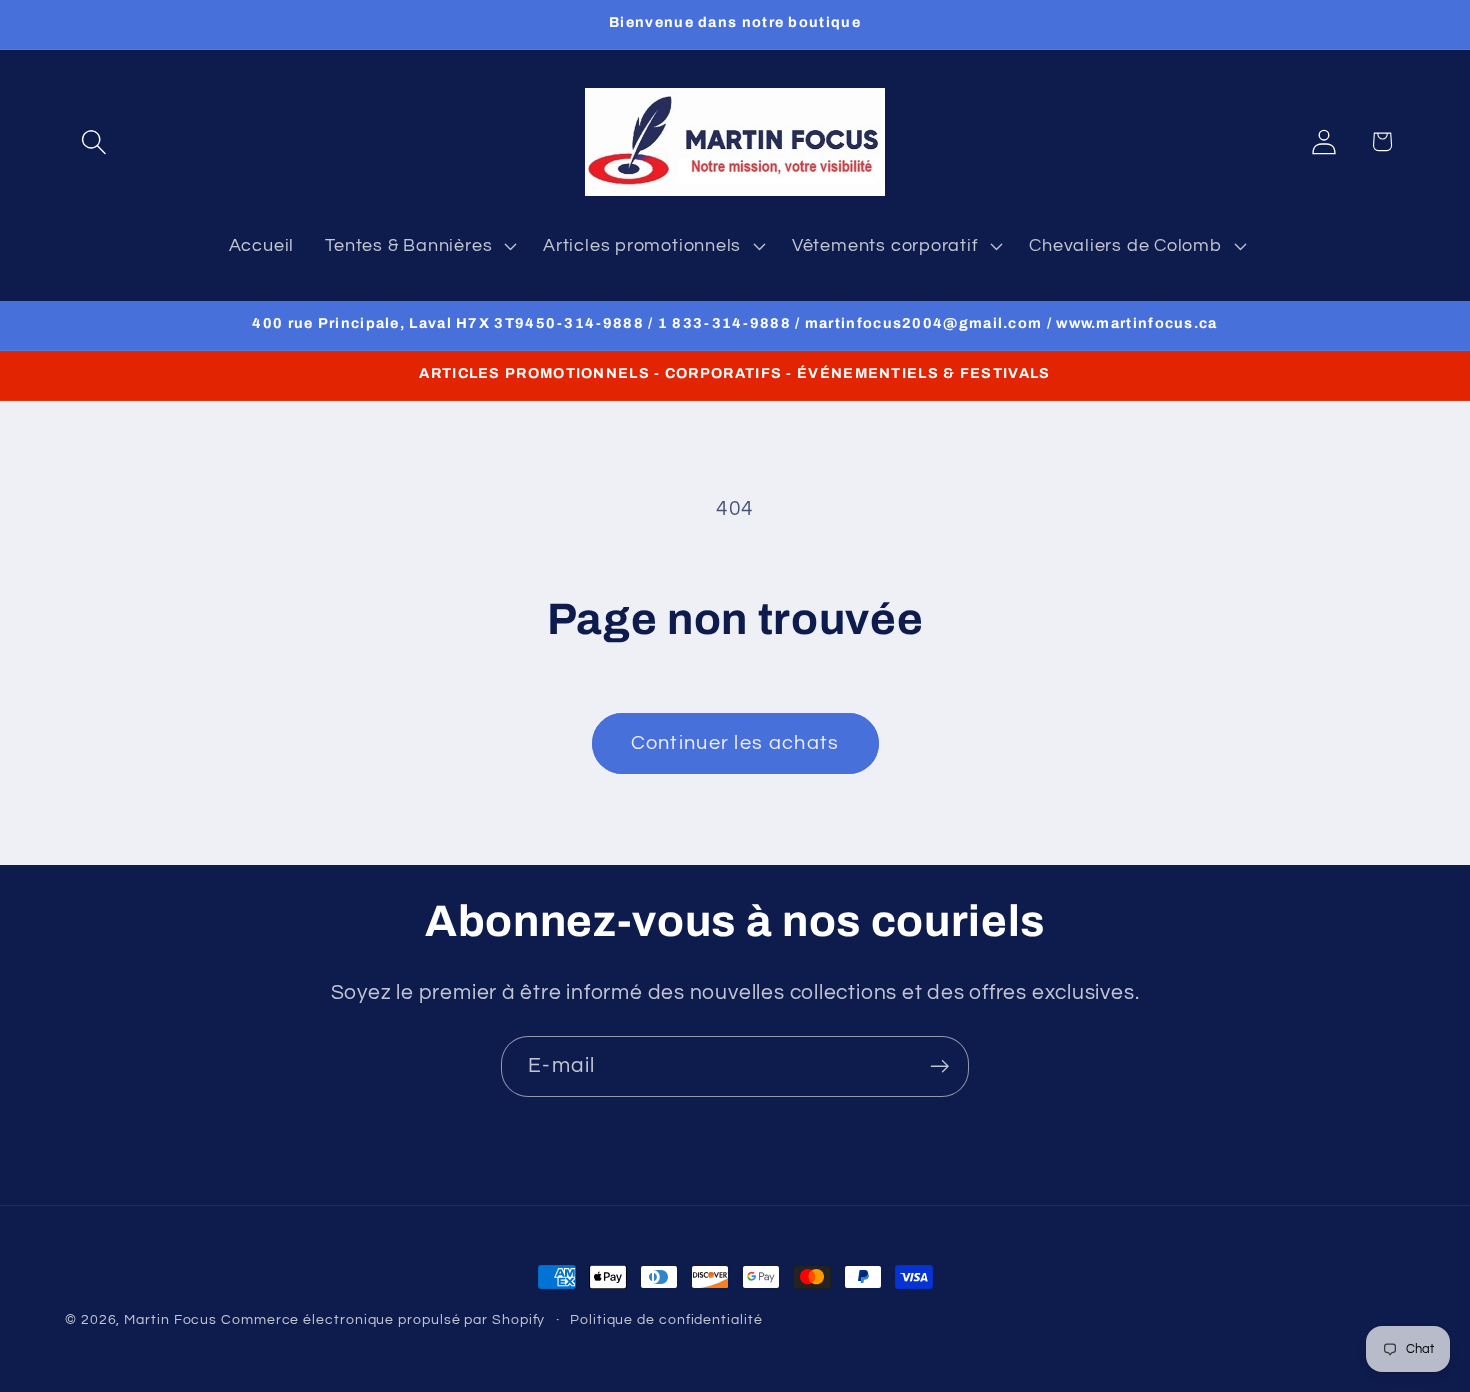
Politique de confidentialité (666, 1319)
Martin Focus (170, 1319)
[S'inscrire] (939, 1066)
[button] (93, 141)
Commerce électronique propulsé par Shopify (383, 1319)
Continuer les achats (735, 743)
